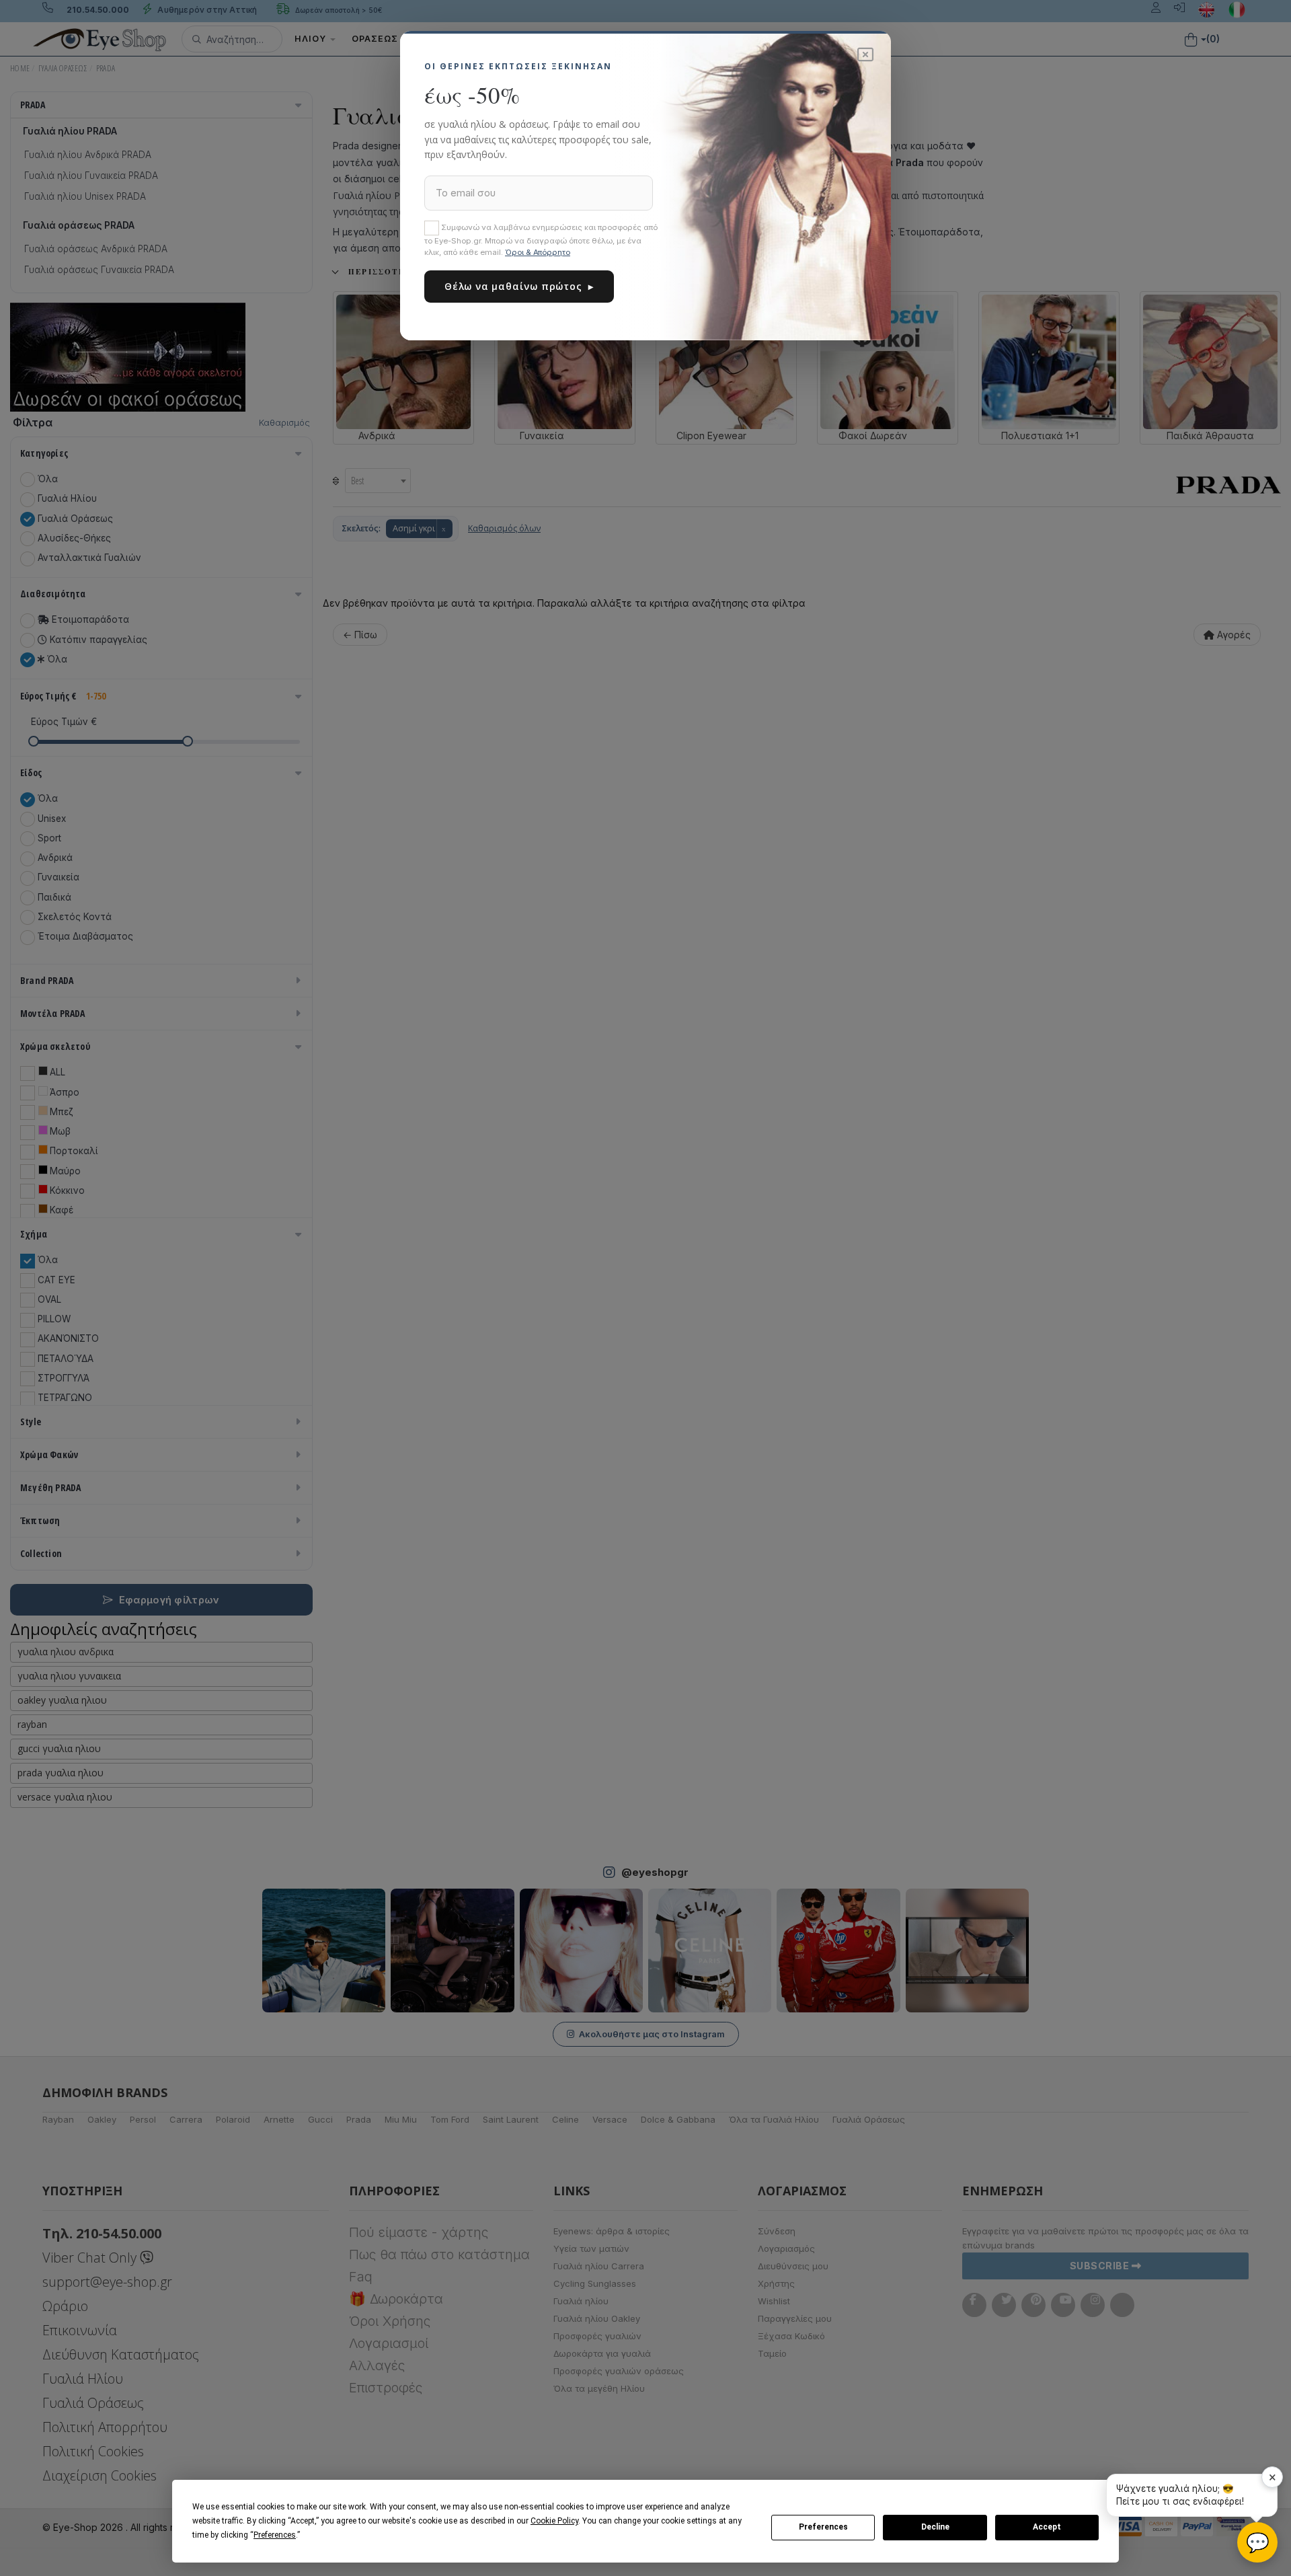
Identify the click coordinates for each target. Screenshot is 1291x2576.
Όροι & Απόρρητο (538, 252)
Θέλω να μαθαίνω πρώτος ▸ (519, 286)
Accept (1047, 2527)
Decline (935, 2527)
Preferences (823, 2527)
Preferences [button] (275, 2535)
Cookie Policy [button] (554, 2521)
